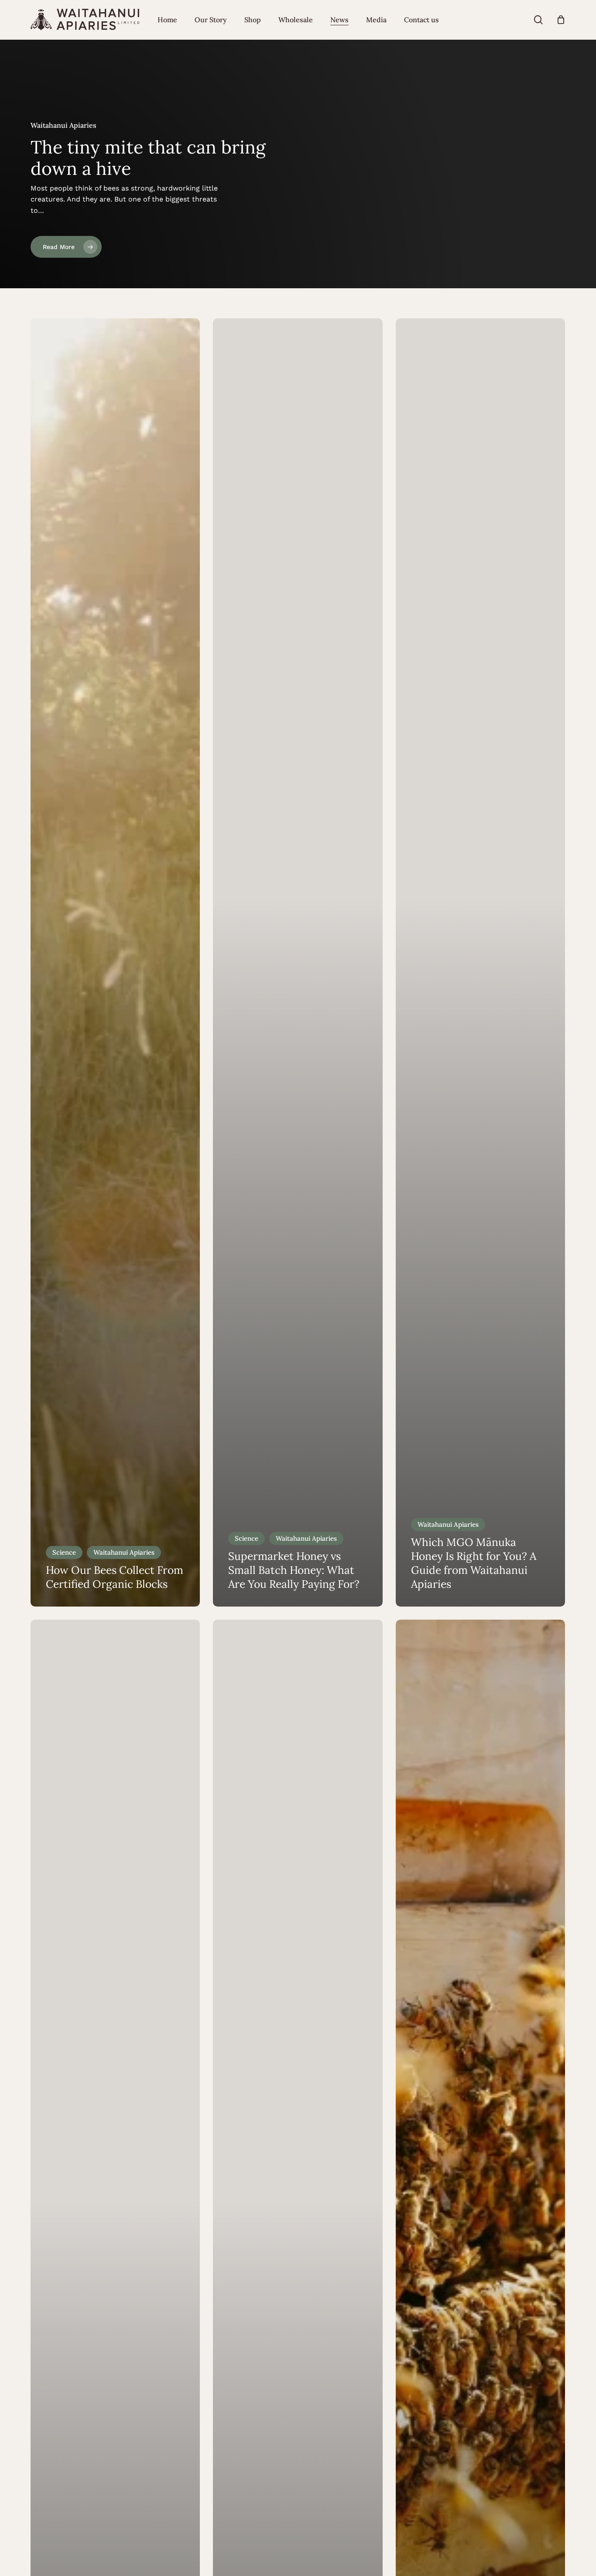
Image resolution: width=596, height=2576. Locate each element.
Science (64, 1552)
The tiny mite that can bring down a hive (148, 158)
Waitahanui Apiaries (124, 1552)
